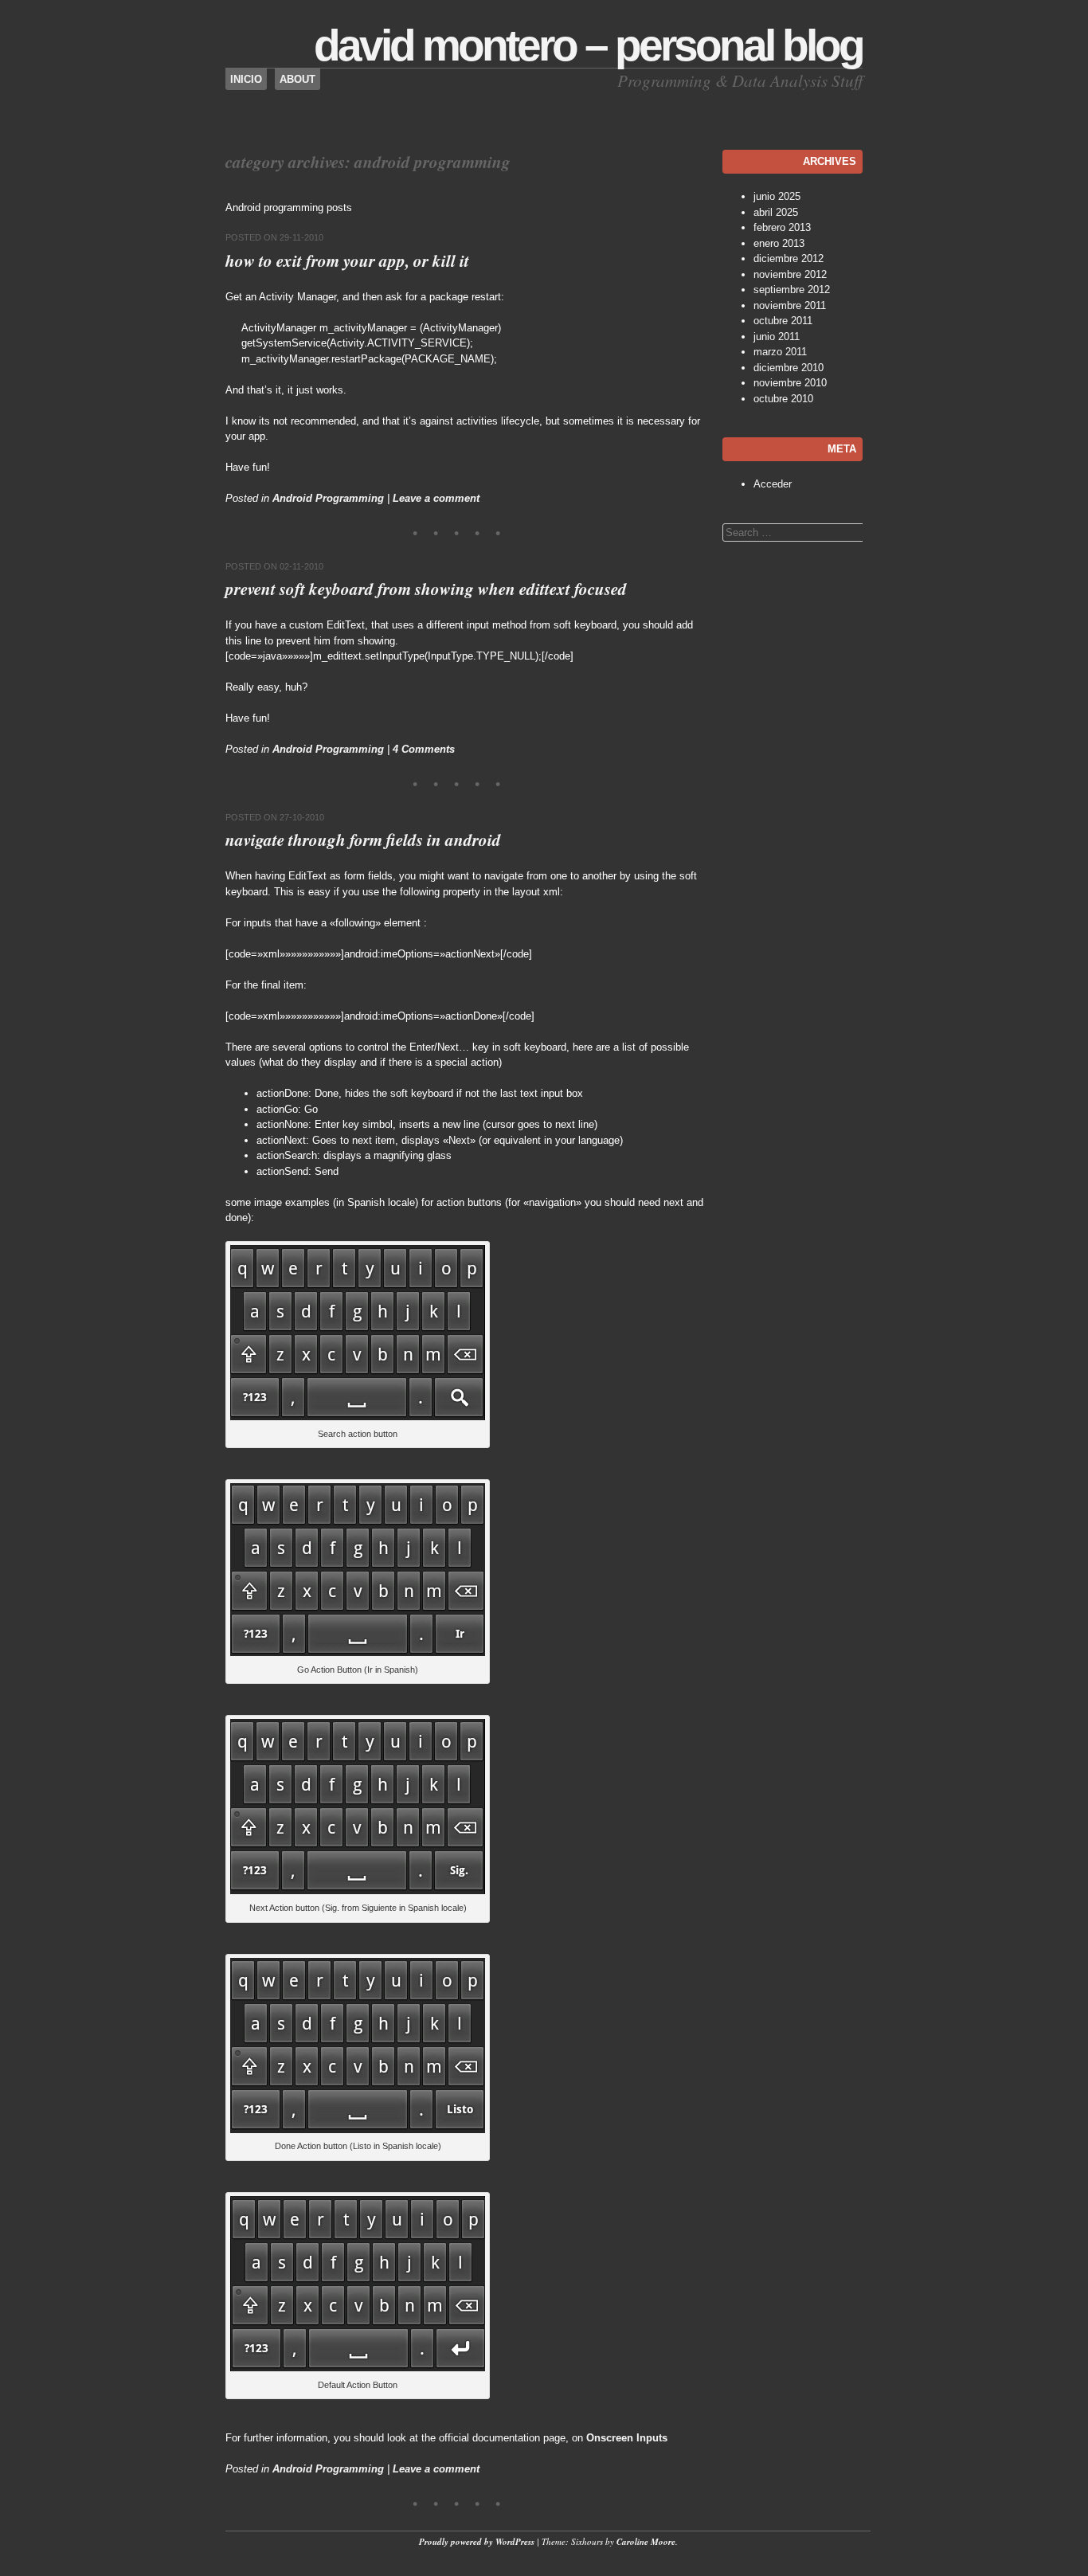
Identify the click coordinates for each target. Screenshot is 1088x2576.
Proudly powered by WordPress (477, 2542)
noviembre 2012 (790, 274)
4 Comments (424, 749)
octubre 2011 (783, 321)
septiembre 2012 (792, 290)
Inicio (246, 79)
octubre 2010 (783, 399)
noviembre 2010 (790, 383)
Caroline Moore (646, 2542)
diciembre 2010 (789, 368)
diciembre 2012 (789, 258)
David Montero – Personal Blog (588, 45)
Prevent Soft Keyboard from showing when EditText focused (426, 589)
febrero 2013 (782, 227)
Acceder (773, 484)
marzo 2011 (780, 352)
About (297, 79)
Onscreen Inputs (627, 2438)
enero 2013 (779, 243)
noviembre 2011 (790, 305)
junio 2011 (777, 337)
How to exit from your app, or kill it (347, 260)
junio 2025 (777, 196)
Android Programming (328, 498)
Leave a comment (436, 498)
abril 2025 (776, 212)
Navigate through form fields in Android (363, 840)
